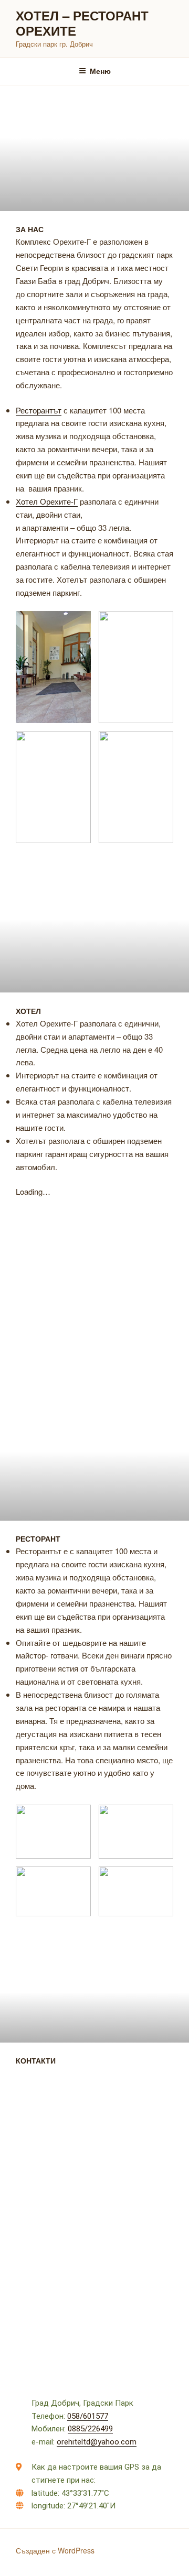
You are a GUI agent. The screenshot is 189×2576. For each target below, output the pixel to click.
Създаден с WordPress (55, 2550)
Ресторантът (39, 410)
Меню (100, 71)
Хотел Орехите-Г (47, 501)
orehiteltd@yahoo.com (97, 2442)
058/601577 (88, 2416)
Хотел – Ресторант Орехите (82, 23)
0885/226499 (90, 2429)
